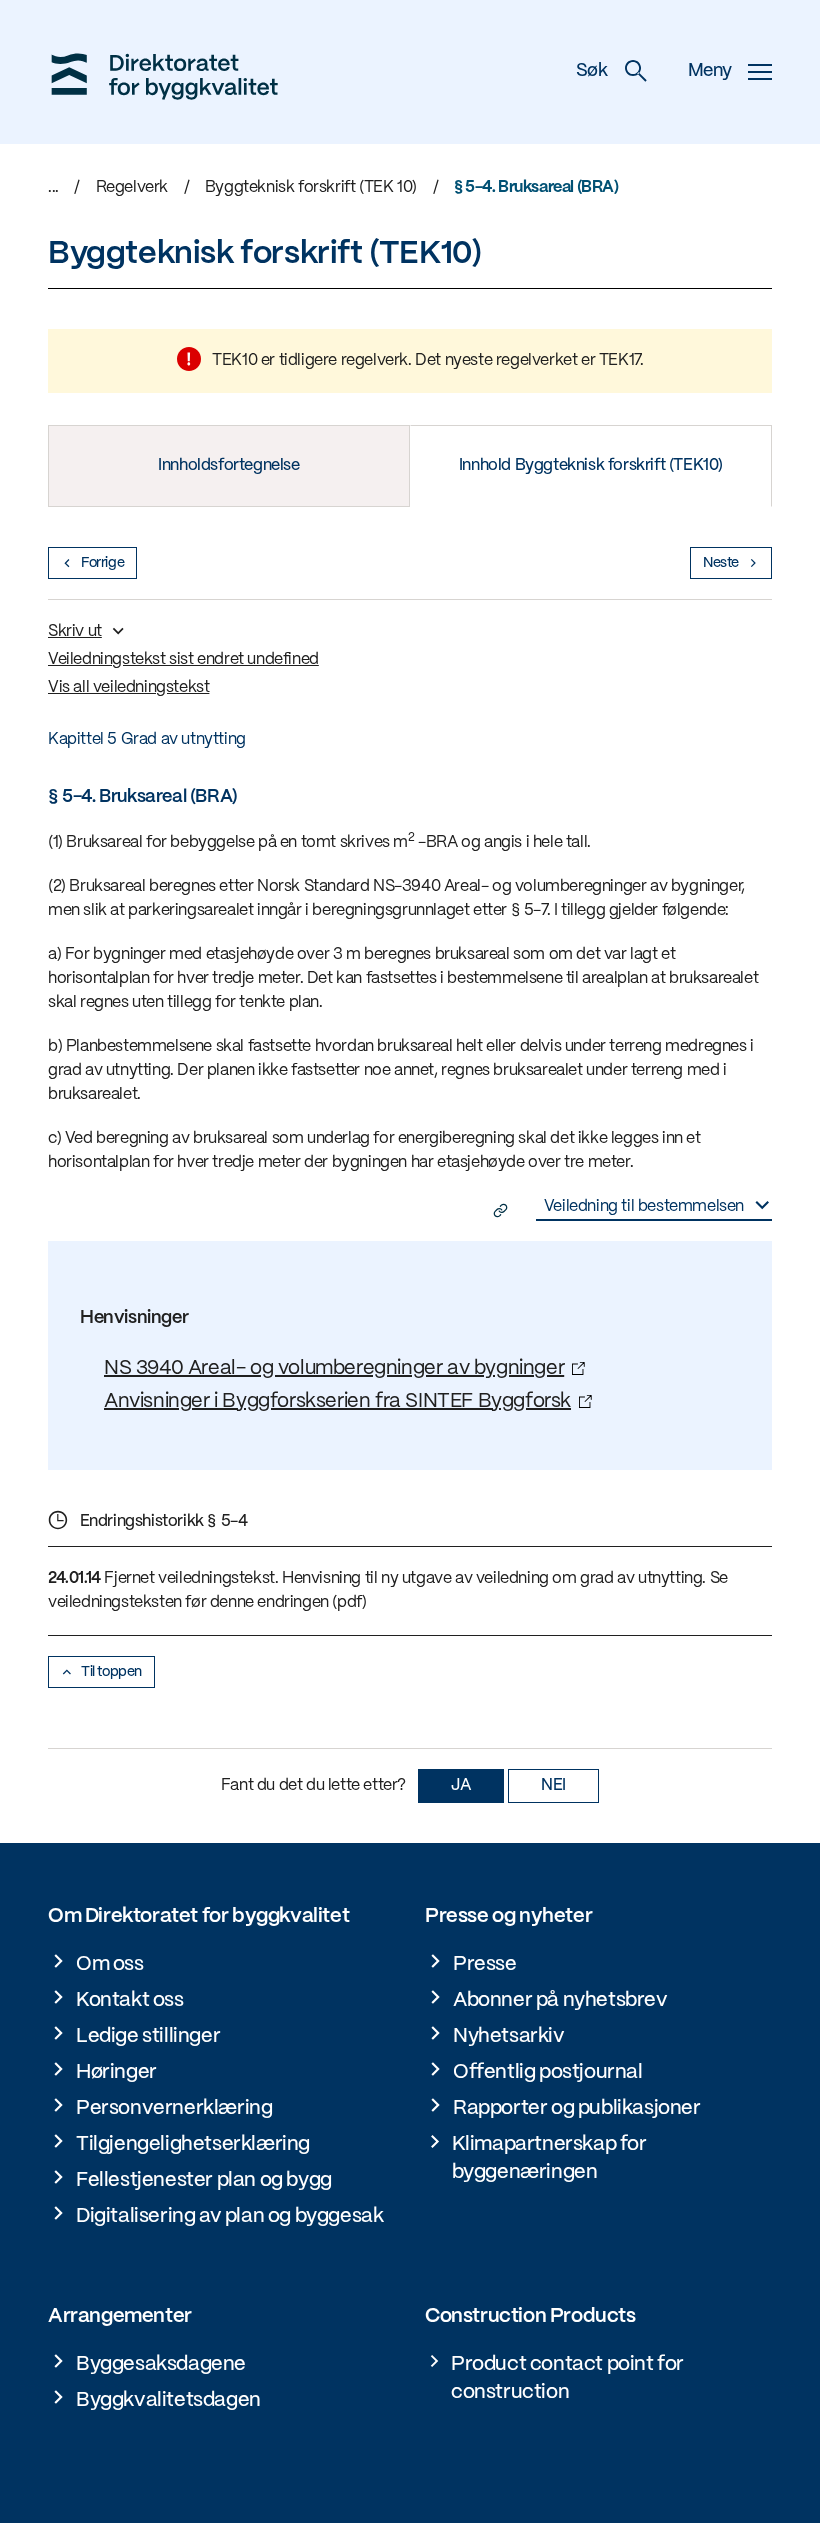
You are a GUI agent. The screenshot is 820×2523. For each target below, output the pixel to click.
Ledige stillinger (148, 2036)
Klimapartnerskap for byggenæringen (549, 2158)
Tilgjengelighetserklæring (193, 2144)
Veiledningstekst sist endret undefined (183, 659)
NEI (553, 1785)
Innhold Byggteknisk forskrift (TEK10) (591, 465)
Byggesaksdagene (161, 2364)
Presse (485, 1964)
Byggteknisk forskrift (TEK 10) (311, 187)
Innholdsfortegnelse (228, 465)
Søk (592, 71)
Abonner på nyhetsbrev (560, 2000)
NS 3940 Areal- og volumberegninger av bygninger (334, 1368)
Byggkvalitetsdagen (168, 2400)
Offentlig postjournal (548, 2072)
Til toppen (111, 1672)
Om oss (110, 1964)
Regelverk (132, 187)
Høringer (116, 2072)
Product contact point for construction (567, 2378)
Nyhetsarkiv (509, 2036)
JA (461, 1785)
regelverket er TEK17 (568, 360)
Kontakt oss (130, 2000)
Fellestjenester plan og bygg (204, 2180)
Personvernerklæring (174, 2108)
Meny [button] (710, 71)
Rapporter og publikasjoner (577, 2108)
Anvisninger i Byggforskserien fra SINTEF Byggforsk (337, 1401)
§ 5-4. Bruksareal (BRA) (536, 187)
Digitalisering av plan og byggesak (229, 2216)
